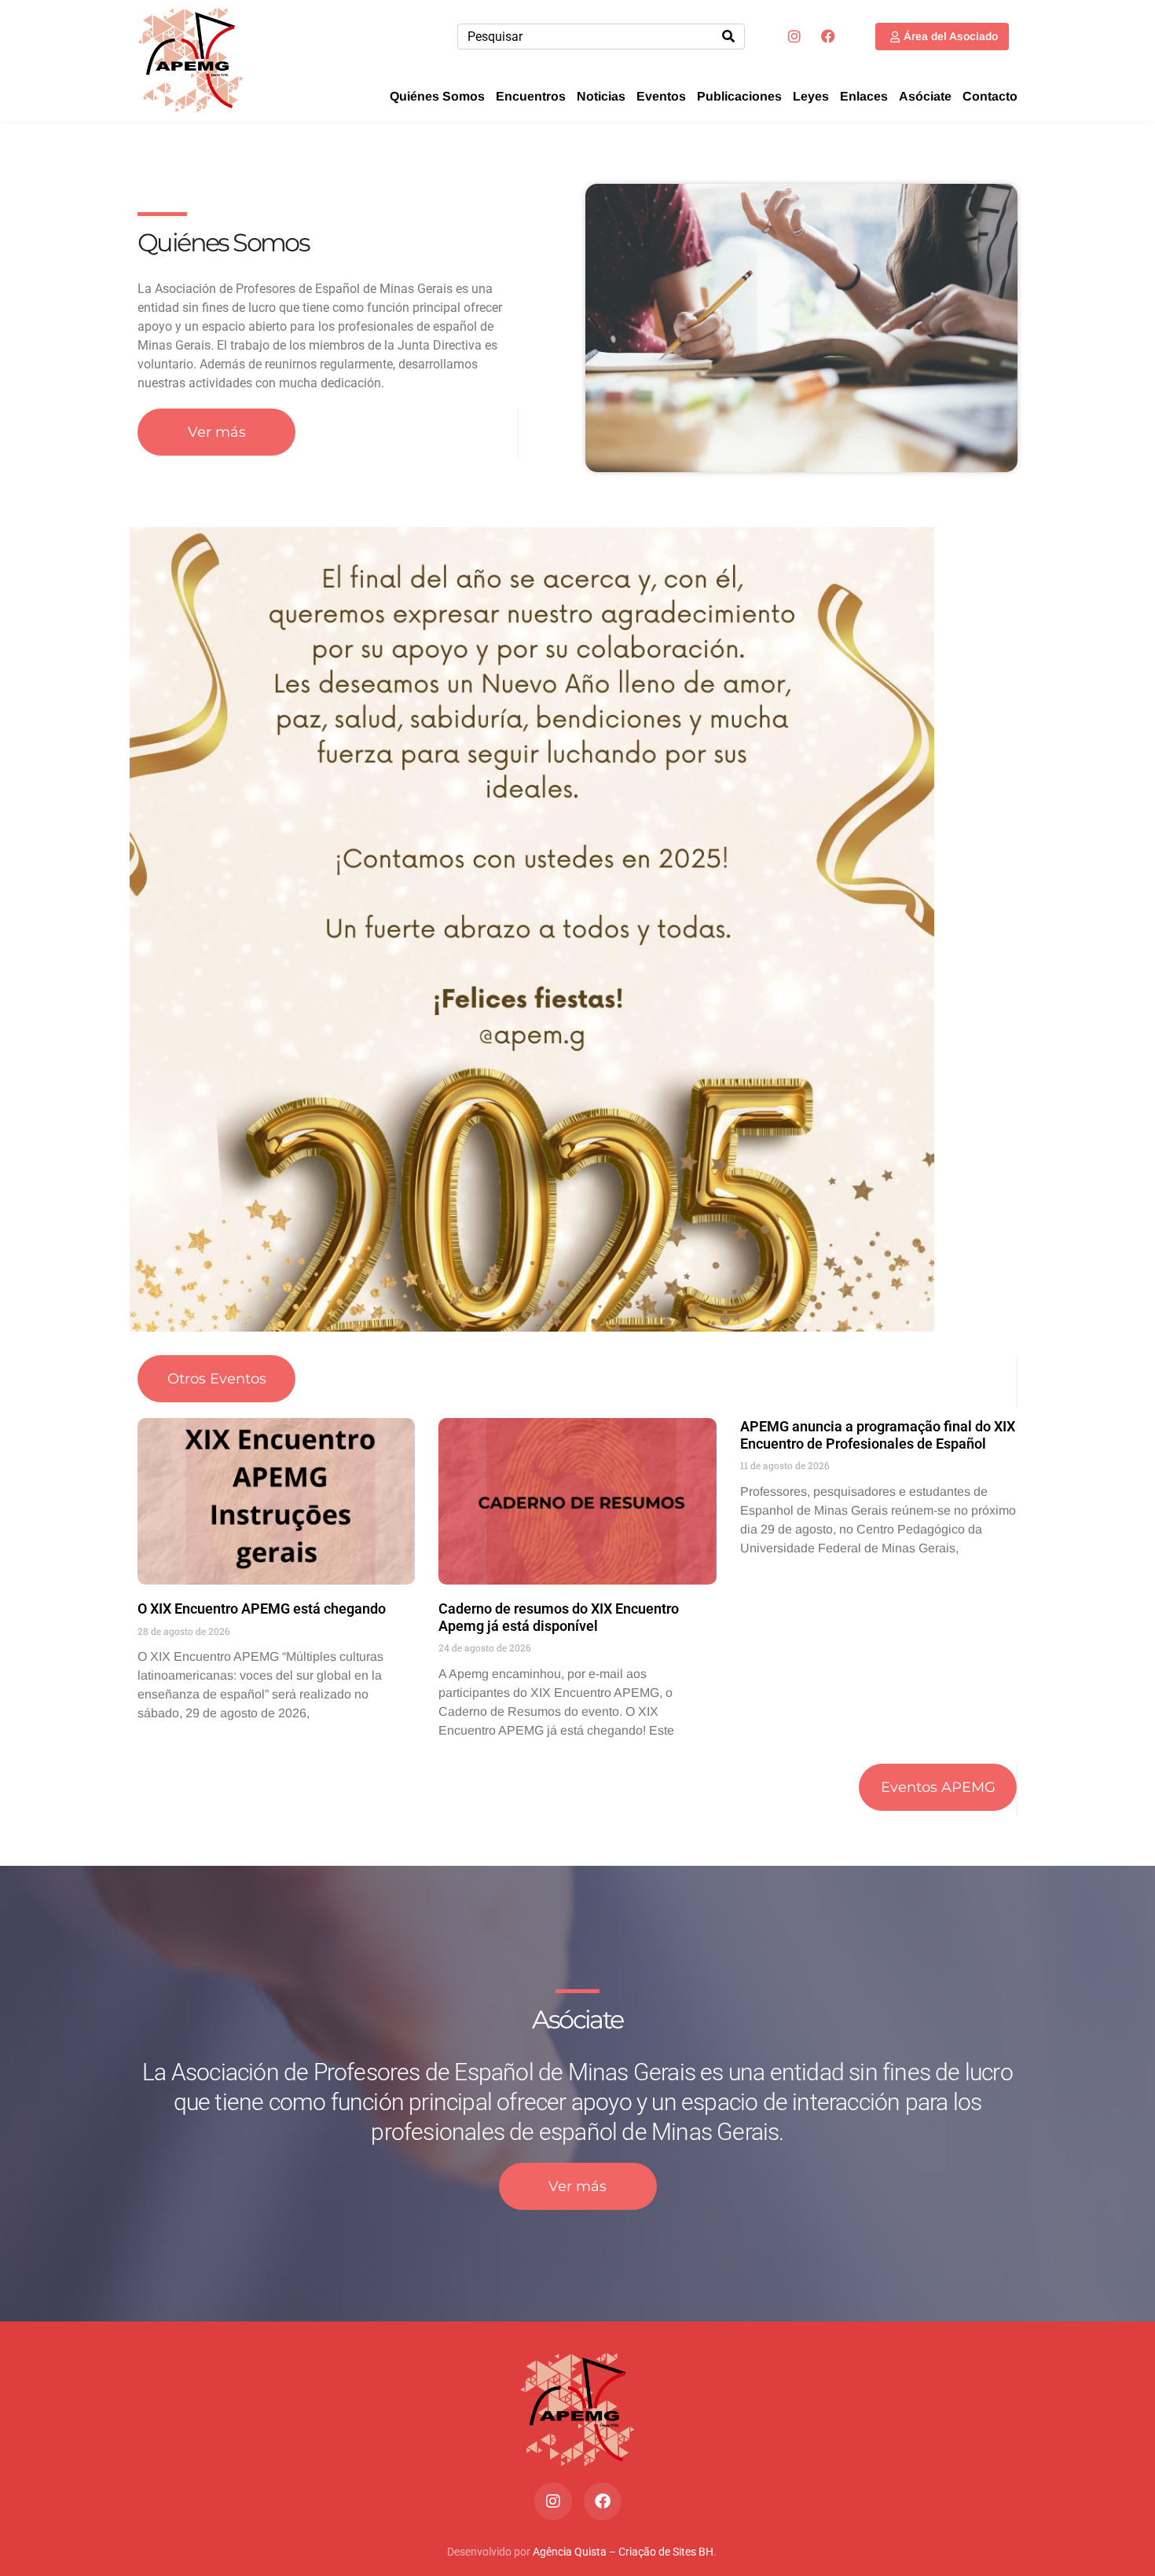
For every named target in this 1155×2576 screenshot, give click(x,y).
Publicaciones (739, 96)
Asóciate (925, 96)
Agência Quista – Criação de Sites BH (623, 2552)
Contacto (990, 96)
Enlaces (864, 96)
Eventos (661, 96)
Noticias (601, 96)
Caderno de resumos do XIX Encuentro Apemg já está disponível (559, 1617)
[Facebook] (828, 36)
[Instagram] (794, 36)
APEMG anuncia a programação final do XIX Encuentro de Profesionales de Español (878, 1435)
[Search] (728, 37)
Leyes (811, 96)
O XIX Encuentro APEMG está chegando (262, 1609)
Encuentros (531, 96)
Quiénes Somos (437, 96)
